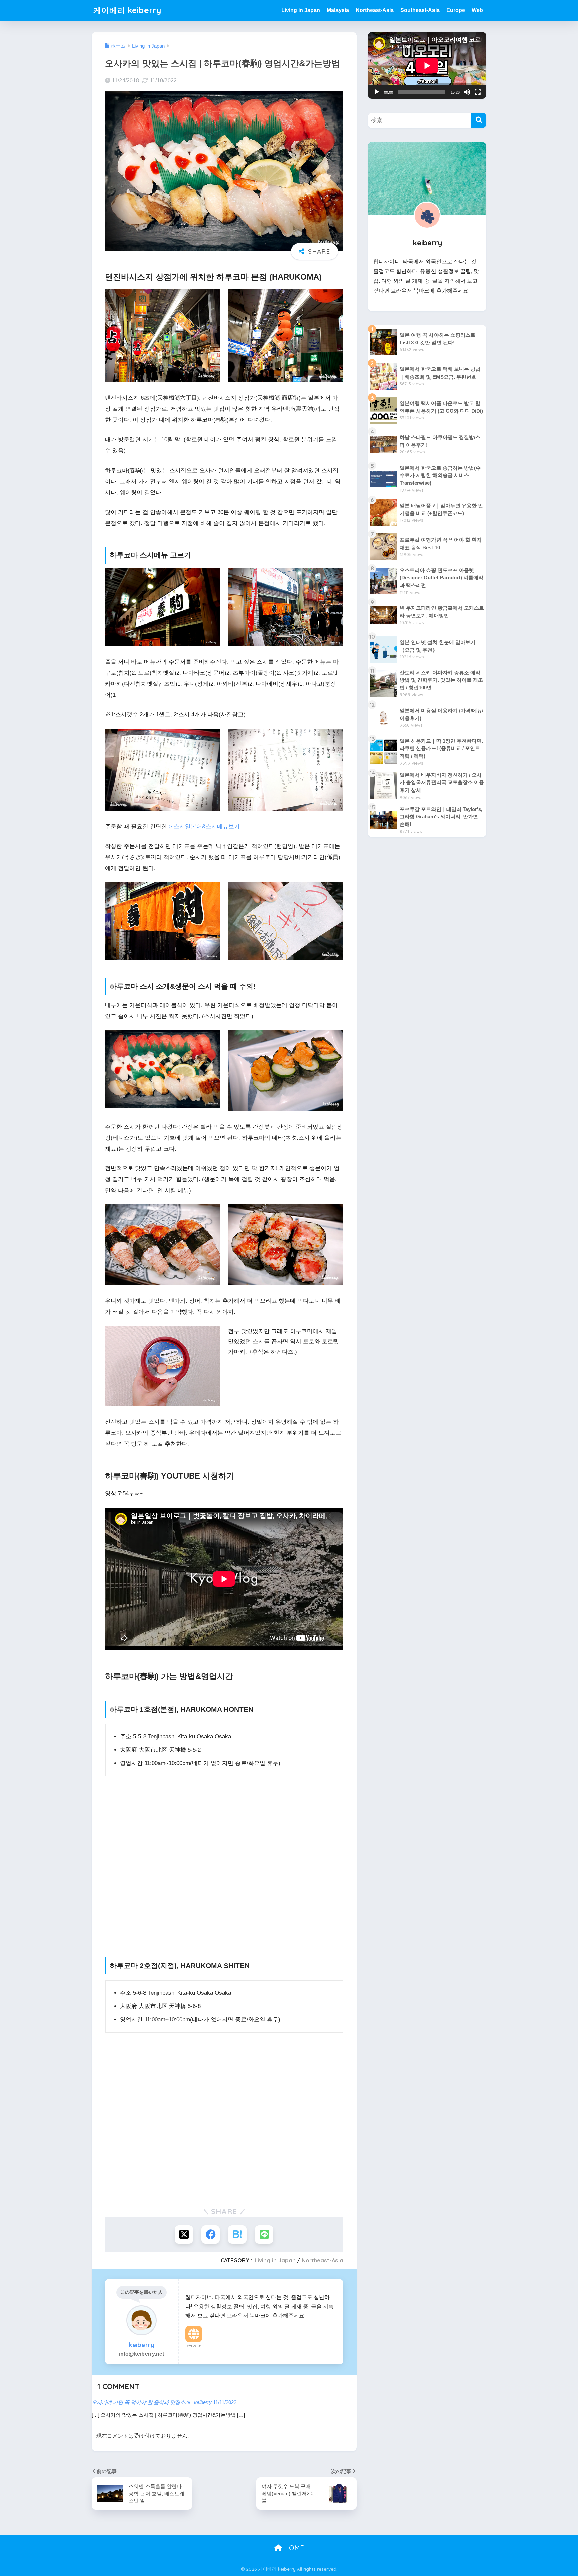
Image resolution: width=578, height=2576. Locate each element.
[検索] (479, 120)
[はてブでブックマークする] (237, 2234)
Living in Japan (301, 10)
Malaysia (338, 10)
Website (194, 2345)
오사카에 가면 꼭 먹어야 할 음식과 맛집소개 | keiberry (152, 2402)
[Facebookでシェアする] (211, 2234)
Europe (456, 10)
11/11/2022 (225, 2402)
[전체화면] (478, 92)
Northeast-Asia (375, 10)
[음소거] (467, 92)
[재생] (377, 92)
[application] (427, 65)
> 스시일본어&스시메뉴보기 (204, 826)
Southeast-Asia (420, 10)
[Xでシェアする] (184, 2234)
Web (477, 10)
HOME (293, 2548)
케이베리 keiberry (127, 10)
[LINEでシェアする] (264, 2234)
